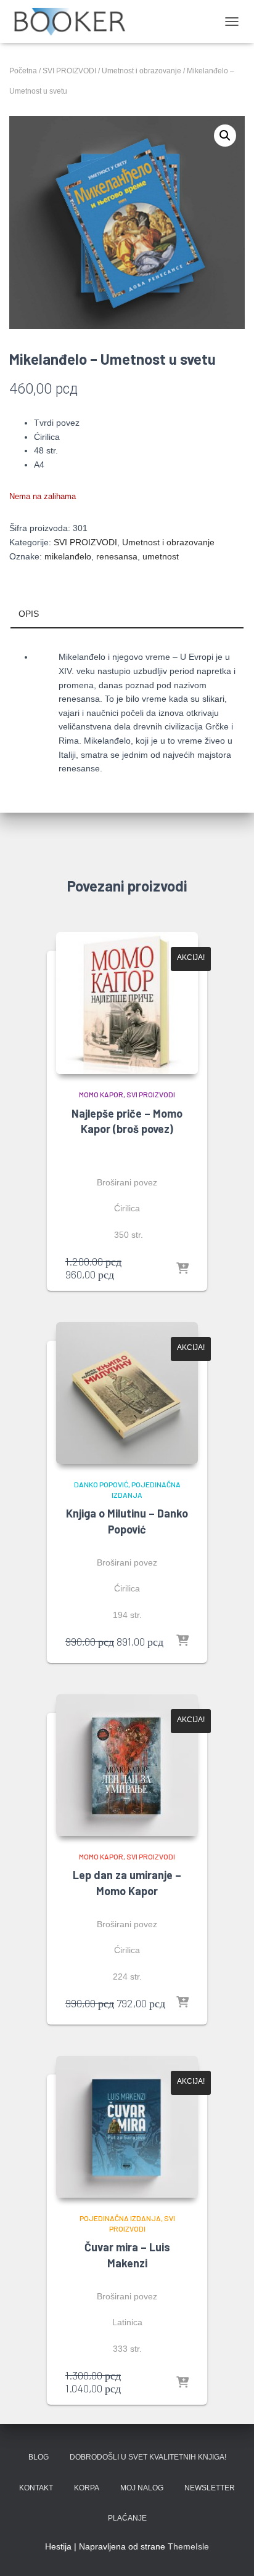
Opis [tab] (29, 614)
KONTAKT (36, 2488)
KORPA (87, 2488)
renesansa (117, 556)
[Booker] (74, 22)
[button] (225, 136)
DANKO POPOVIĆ (101, 1484)
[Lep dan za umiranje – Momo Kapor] (127, 1765)
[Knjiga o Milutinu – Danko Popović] (127, 1393)
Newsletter (210, 2488)
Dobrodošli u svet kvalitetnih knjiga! (148, 2457)
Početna (23, 71)
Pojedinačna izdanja (120, 2218)
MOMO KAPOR (101, 1094)
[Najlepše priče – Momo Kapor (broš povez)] (127, 1003)
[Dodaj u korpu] (182, 1269)
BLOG (39, 2457)
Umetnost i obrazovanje (141, 71)
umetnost (161, 556)
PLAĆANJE (127, 2518)
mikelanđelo (68, 556)
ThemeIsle (188, 2546)
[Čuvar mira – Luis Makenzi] (127, 2127)
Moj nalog (142, 2488)
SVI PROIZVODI (69, 71)
